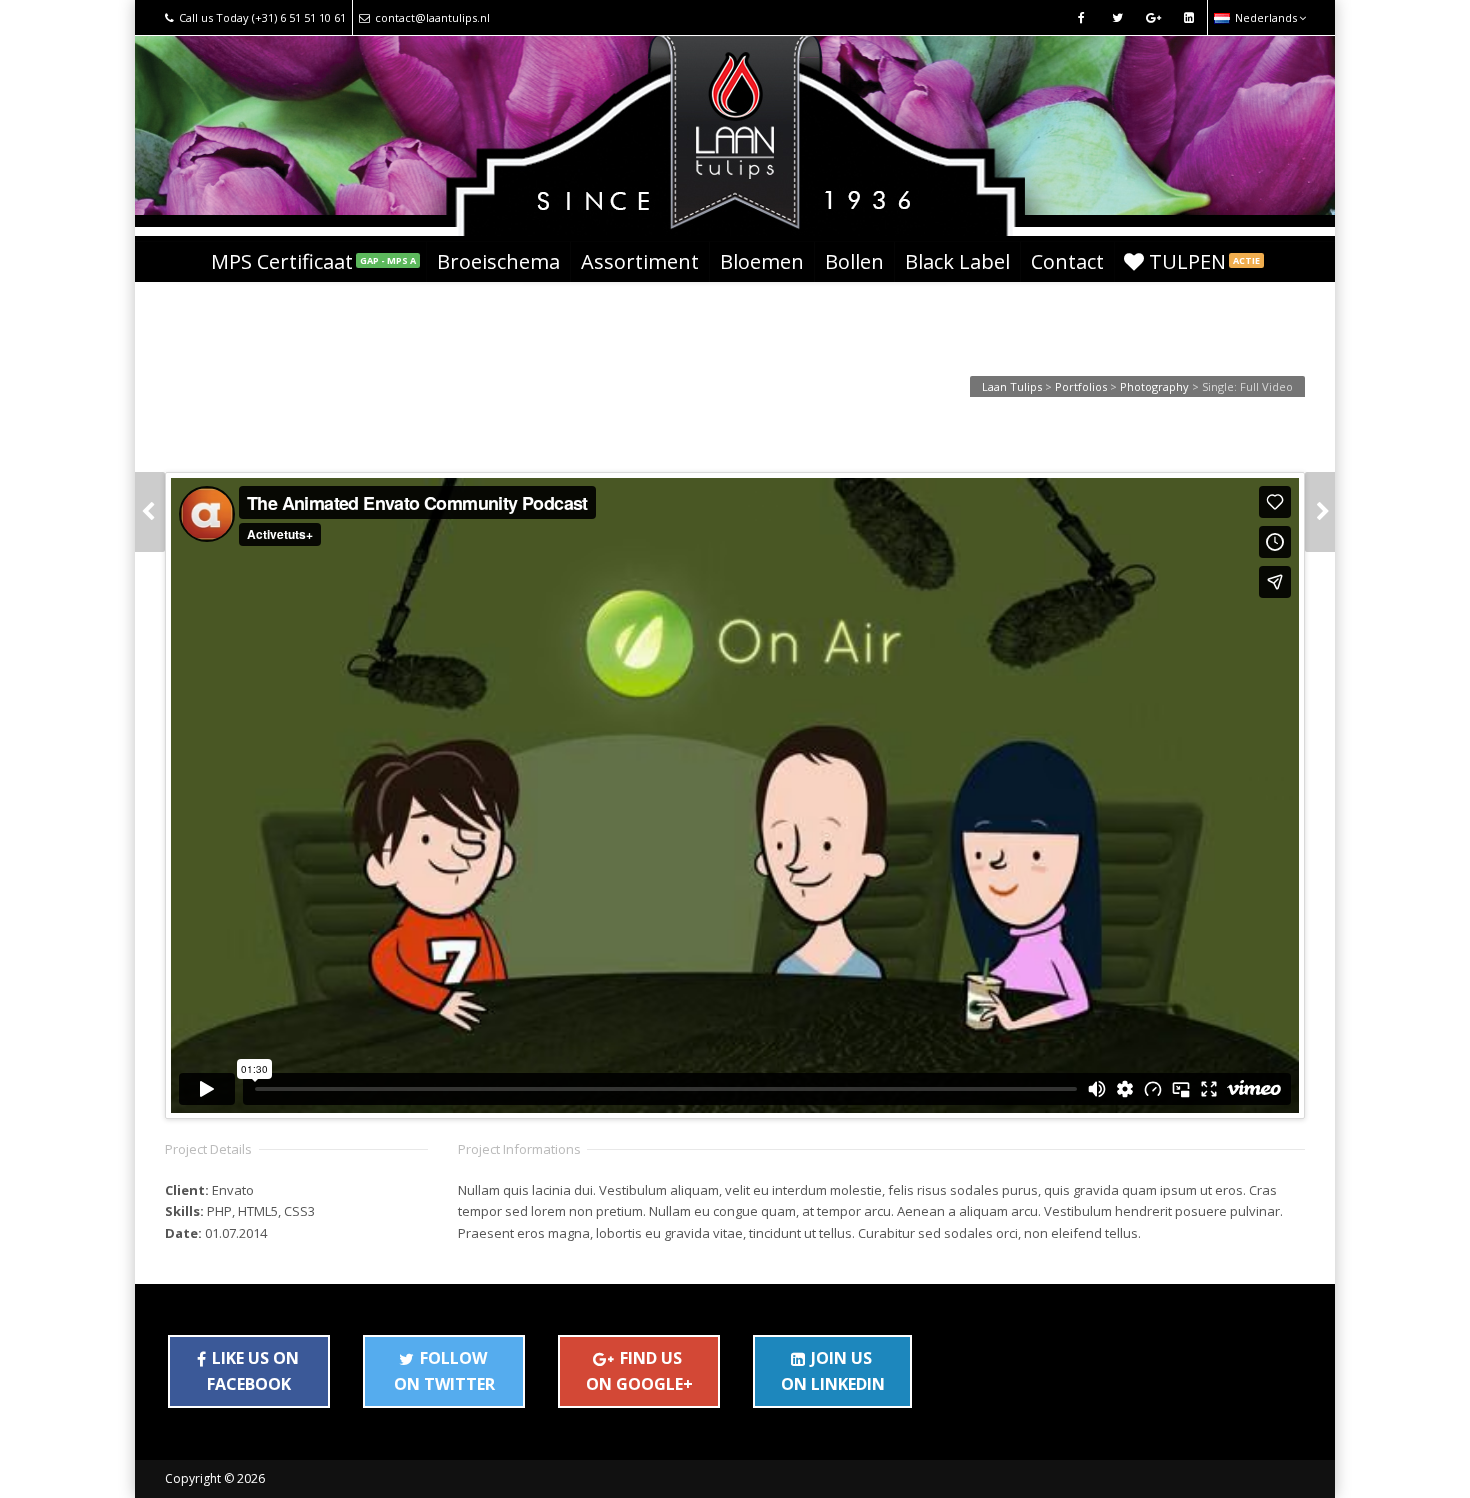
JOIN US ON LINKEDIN (833, 1371)
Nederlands (1266, 17)
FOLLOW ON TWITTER (444, 1371)
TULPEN (1204, 261)
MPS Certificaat (313, 261)
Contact (1067, 261)
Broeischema (498, 261)
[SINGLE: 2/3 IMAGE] (150, 512)
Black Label (957, 261)
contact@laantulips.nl (432, 17)
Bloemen (762, 261)
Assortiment (640, 261)
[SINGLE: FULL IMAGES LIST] (1320, 512)
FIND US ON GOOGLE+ (639, 1371)
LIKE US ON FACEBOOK (253, 1371)
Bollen (854, 261)
